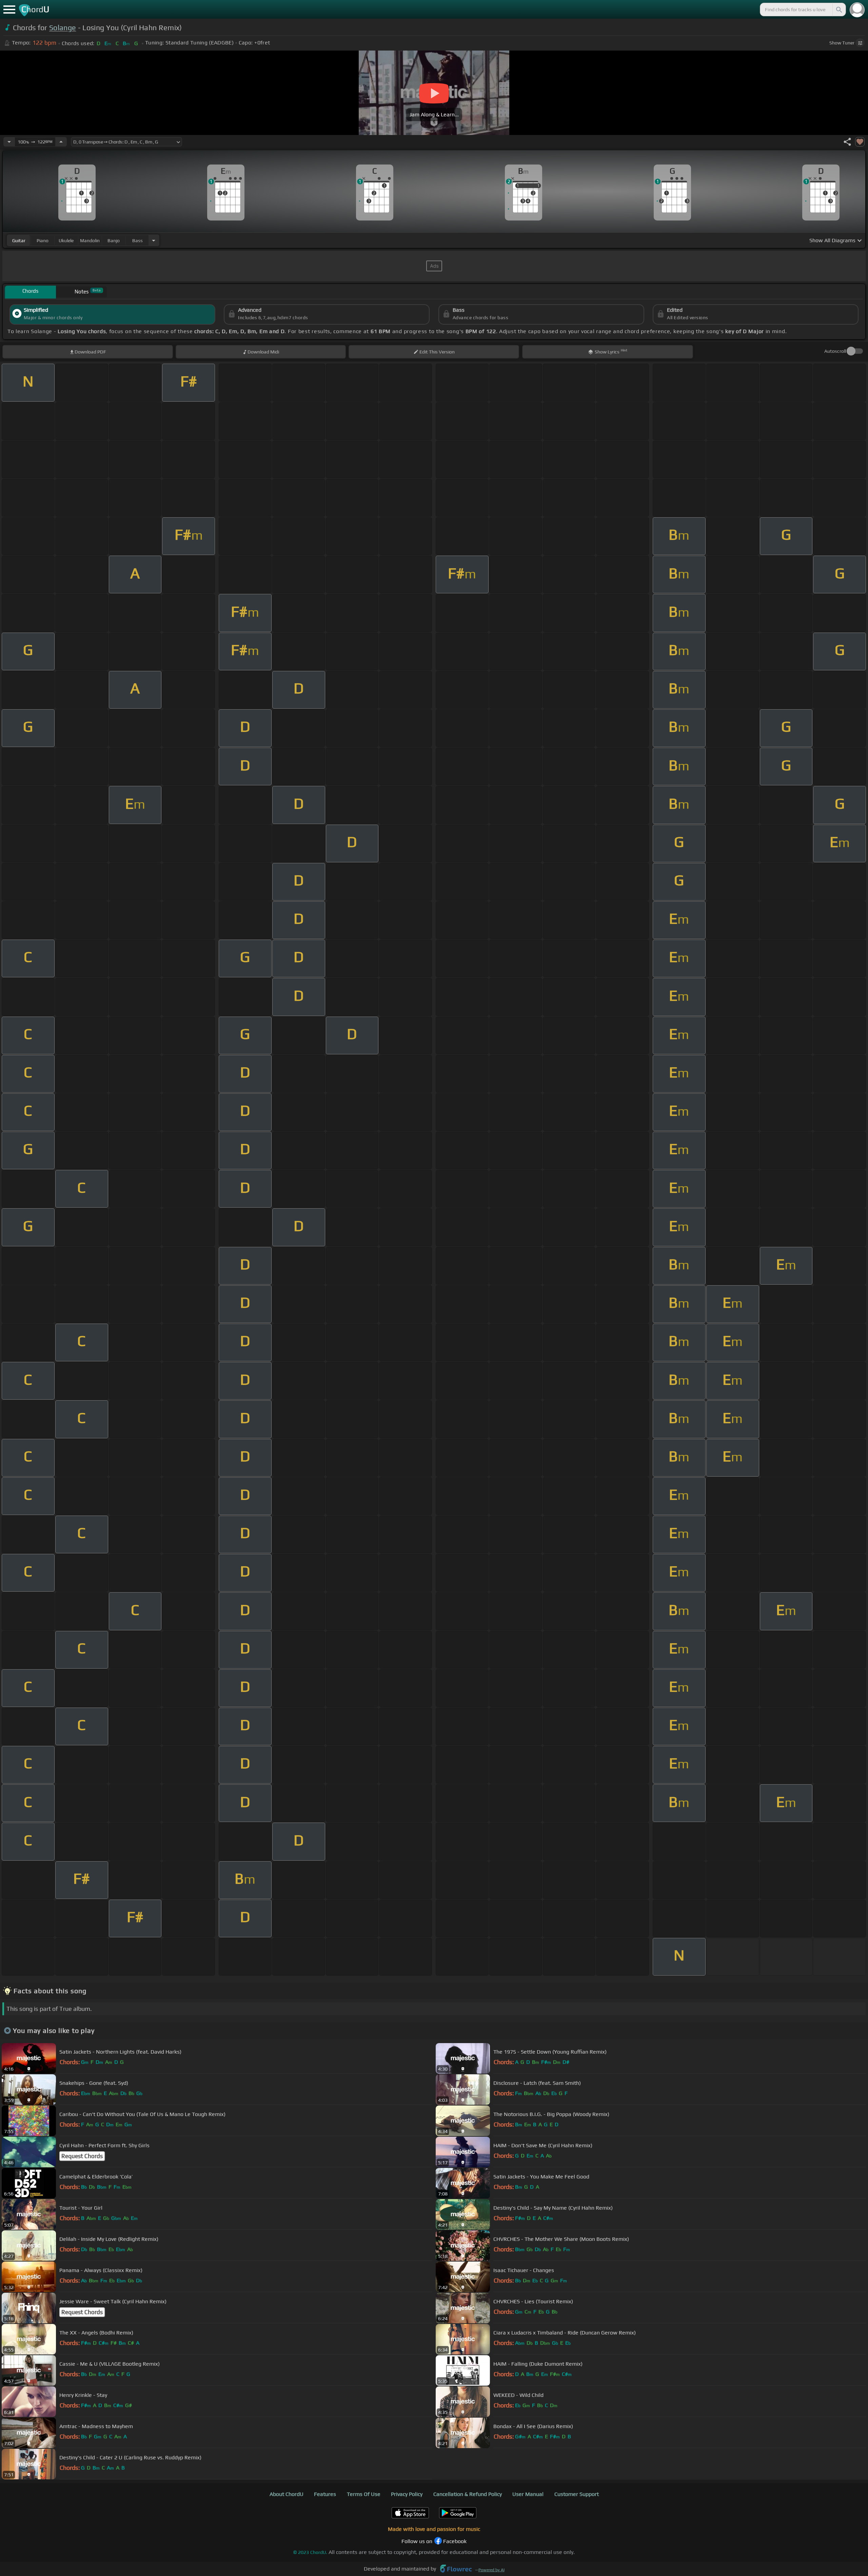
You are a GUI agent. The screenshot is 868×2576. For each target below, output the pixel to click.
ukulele (66, 241)
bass (137, 241)
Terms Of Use (364, 2494)
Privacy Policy (407, 2494)
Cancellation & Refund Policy (468, 2494)
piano (43, 241)
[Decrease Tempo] (9, 142)
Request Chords (82, 2156)
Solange (63, 28)
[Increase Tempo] (61, 142)
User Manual (528, 2494)
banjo (114, 241)
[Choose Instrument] (154, 240)
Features (325, 2494)
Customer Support (577, 2494)
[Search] (839, 9)
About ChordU (287, 2494)
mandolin (90, 241)
